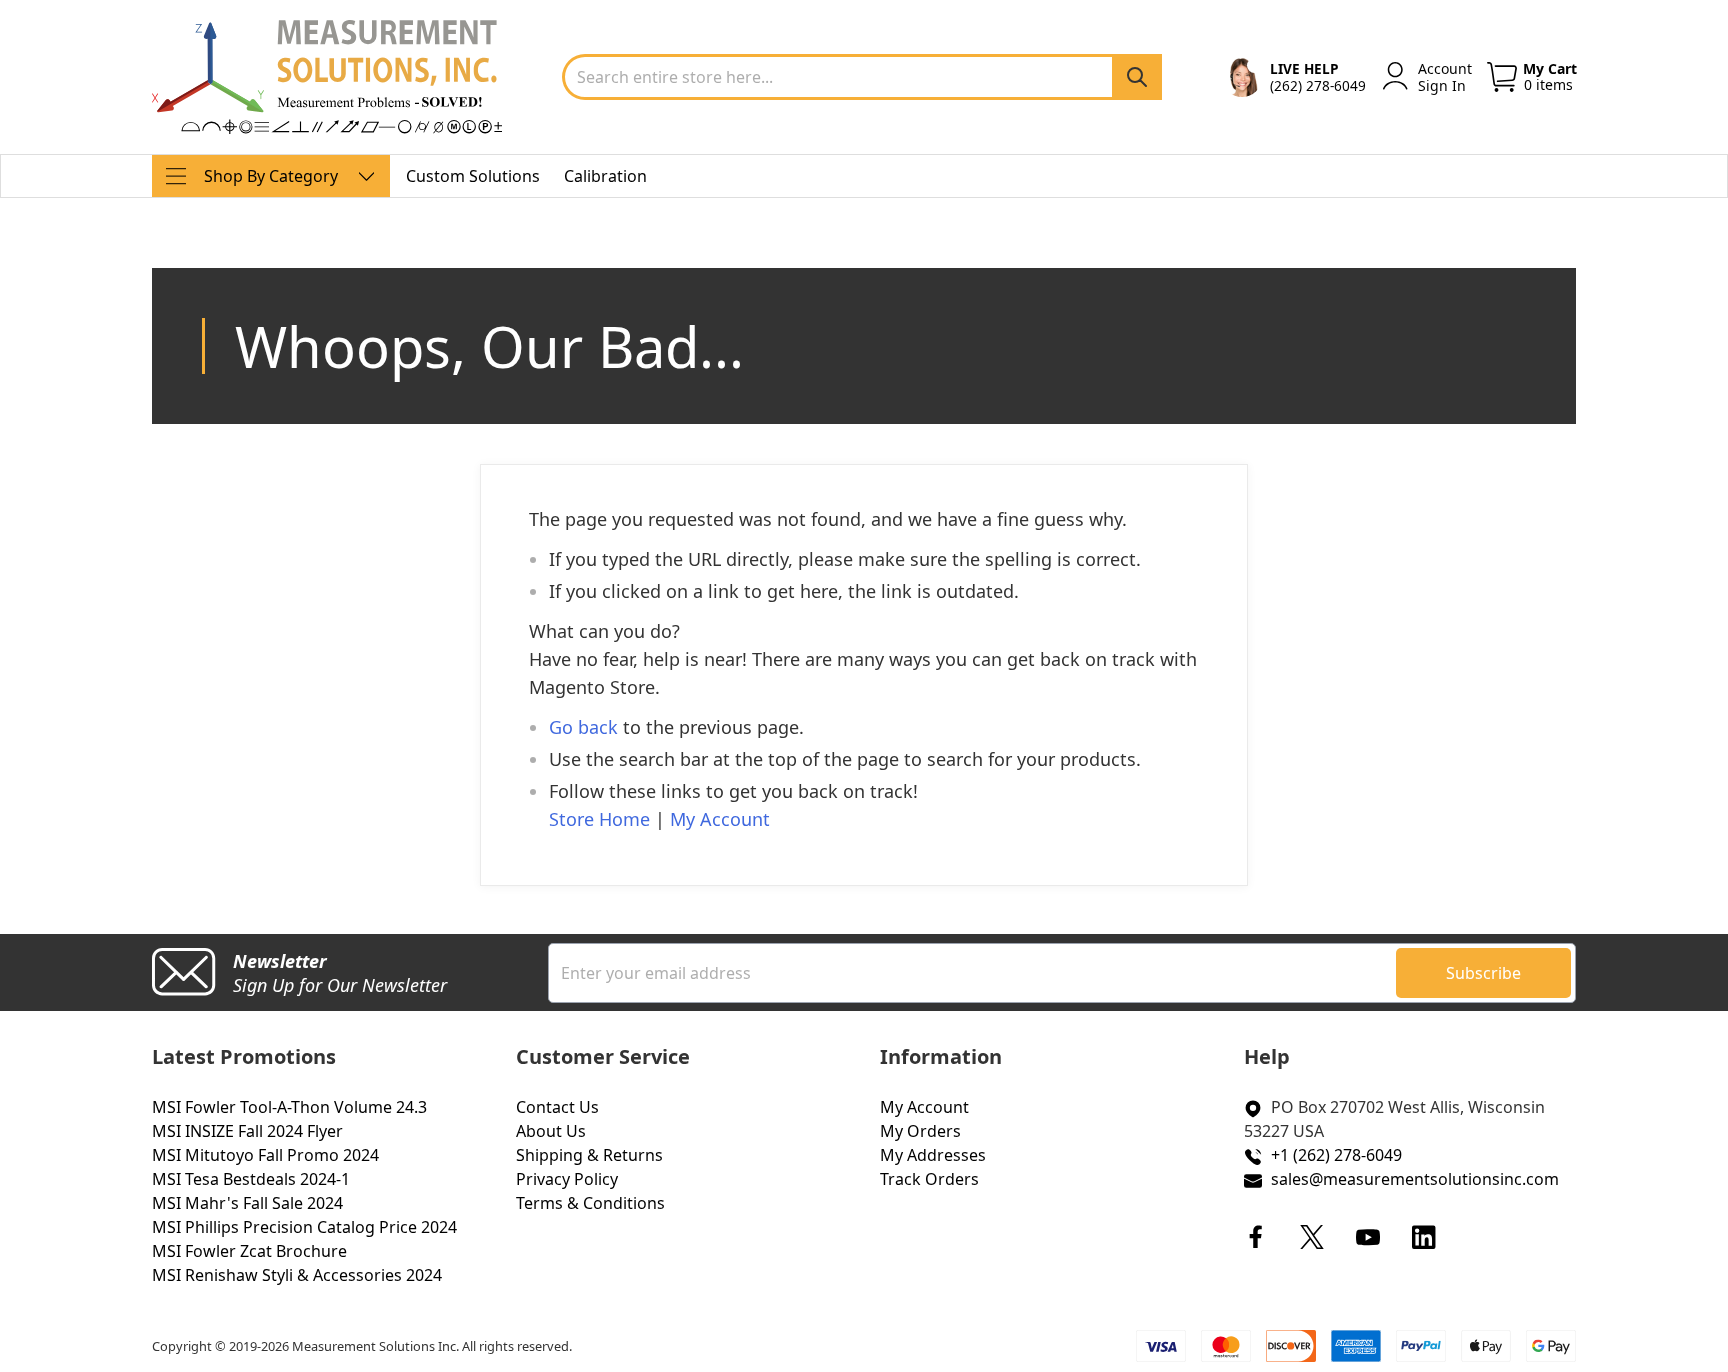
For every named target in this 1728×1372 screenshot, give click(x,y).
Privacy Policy (567, 1179)
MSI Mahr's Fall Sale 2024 (247, 1203)
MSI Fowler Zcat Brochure (249, 1251)
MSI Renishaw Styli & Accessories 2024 (297, 1275)
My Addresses (933, 1155)
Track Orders (929, 1179)
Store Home (599, 819)
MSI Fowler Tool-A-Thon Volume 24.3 (289, 1107)
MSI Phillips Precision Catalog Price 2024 (304, 1227)
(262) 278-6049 (1318, 85)
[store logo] (327, 77)
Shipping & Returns (589, 1155)
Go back (583, 727)
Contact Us (557, 1107)
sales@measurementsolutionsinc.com (1415, 1179)
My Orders (920, 1131)
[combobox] (862, 77)
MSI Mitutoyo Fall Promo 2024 (265, 1155)
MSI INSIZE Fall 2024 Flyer (247, 1131)
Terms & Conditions (590, 1203)
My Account (720, 819)
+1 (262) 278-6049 (1336, 1155)
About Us (551, 1131)
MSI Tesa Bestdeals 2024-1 (251, 1179)
